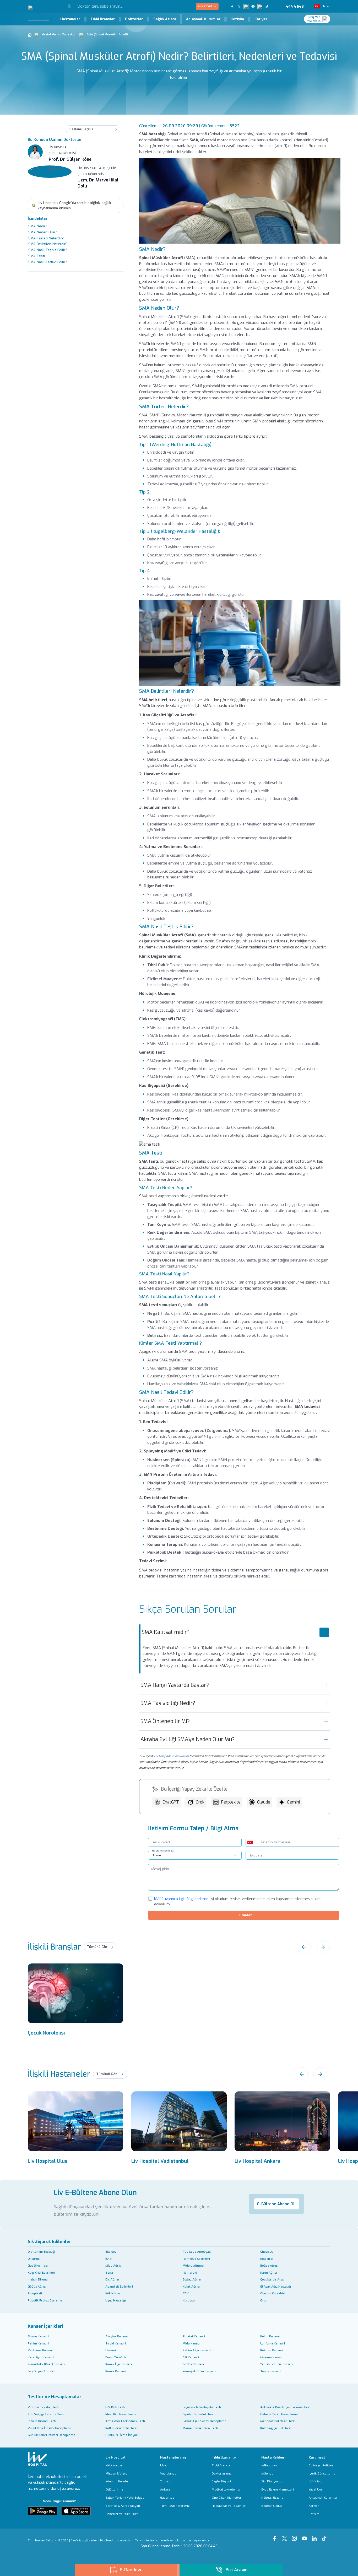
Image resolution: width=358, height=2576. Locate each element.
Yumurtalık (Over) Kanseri (46, 2364)
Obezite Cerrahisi (273, 2293)
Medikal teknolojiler (226, 2490)
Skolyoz (111, 2252)
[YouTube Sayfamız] (305, 2536)
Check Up (267, 2252)
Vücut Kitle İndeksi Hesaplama (50, 2428)
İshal (109, 2259)
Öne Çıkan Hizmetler (227, 2498)
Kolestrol (267, 2259)
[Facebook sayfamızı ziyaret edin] (232, 6)
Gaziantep (167, 2498)
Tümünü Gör (97, 1947)
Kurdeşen (190, 2301)
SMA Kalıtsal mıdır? (166, 1632)
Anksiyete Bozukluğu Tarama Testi (285, 2407)
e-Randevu (269, 2465)
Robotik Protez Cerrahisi (45, 2301)
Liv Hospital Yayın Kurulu (171, 1756)
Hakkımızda (114, 2465)
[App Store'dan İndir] (76, 2511)
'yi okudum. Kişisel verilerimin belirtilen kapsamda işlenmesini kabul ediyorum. (239, 1901)
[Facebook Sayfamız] (275, 2536)
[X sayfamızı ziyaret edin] (239, 6)
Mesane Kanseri (272, 2357)
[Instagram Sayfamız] (295, 2536)
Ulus (164, 2465)
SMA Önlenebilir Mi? (165, 1721)
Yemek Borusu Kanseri (276, 2364)
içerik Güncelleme (322, 2474)
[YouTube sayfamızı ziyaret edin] (253, 6)
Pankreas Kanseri (40, 2350)
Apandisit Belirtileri (119, 2287)
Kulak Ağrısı (191, 2287)
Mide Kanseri (192, 2344)
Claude (264, 1802)
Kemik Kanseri (116, 2371)
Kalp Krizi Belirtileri (41, 2273)
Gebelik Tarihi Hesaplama (279, 2414)
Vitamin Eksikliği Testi (44, 2407)
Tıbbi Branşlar (103, 19)
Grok (200, 1802)
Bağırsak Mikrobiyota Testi (202, 2407)
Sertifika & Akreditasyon (123, 2506)
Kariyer (261, 19)
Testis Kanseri (270, 2371)
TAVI (186, 2293)
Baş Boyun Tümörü (42, 2371)
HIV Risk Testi (115, 2407)
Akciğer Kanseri (117, 2336)
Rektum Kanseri (272, 2350)
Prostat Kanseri (194, 2336)
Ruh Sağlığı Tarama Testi (46, 2414)
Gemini (293, 1802)
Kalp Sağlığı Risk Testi (276, 2428)
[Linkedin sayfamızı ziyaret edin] (260, 6)
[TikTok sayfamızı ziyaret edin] (269, 6)
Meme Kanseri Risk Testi (200, 2428)
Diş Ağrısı (112, 2280)
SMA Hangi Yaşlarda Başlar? (175, 1685)
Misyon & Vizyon (117, 2474)
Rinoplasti (35, 2293)
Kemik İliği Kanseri (119, 2364)
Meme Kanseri (38, 2336)
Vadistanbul (169, 2474)
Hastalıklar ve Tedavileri (59, 34)
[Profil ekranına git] (326, 19)
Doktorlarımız (222, 2474)
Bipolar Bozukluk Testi (199, 2414)
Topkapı (166, 2481)
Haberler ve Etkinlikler (122, 2514)
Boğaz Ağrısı (269, 2266)
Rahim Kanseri (38, 2344)
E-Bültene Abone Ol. (276, 2204)
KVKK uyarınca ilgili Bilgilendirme (181, 1899)
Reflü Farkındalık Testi (121, 2428)
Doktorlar (134, 19)
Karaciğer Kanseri (41, 2357)
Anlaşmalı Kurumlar (203, 19)
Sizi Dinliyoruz (272, 2481)
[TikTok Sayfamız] (325, 2536)
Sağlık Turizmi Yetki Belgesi (125, 2498)
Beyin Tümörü (116, 2357)
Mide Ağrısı (113, 2266)
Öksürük (34, 2259)
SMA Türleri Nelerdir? (46, 238)
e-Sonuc (267, 2474)
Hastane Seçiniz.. (163, 1851)
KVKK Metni (317, 2481)
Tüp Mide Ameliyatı (197, 2252)
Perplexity (231, 1802)
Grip (263, 2301)
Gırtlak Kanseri (193, 2364)
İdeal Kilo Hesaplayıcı (121, 2414)
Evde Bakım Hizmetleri (278, 2490)
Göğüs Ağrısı (37, 2287)
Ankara (165, 2490)
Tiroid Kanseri (116, 2344)
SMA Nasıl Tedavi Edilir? (48, 262)
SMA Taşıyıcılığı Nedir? (168, 1703)
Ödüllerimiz (114, 2490)
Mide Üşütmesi (193, 2266)
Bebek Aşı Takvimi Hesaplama (205, 2421)
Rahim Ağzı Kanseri (197, 2350)
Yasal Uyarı (317, 2490)
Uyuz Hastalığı (116, 2301)
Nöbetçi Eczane (272, 2498)
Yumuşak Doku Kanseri (199, 2371)
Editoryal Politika (321, 2465)
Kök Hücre (113, 2293)
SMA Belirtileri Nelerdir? (48, 244)
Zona (109, 2273)
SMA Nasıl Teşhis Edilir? (48, 250)
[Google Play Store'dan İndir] (43, 2511)
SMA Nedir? (38, 226)
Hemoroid (190, 2273)
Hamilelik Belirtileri (196, 2259)
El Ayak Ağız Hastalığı (276, 2287)
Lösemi (111, 2350)
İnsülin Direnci (38, 2280)
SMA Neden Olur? (43, 232)
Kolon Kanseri (270, 2336)
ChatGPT (171, 1802)
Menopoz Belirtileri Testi (278, 2421)
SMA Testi (37, 256)
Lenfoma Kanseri (273, 2344)
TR (323, 6)
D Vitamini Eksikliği (41, 2252)
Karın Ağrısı (269, 2273)
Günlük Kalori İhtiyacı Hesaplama (51, 2435)
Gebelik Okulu (272, 2506)
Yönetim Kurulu (117, 2481)
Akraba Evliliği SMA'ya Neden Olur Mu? (188, 1739)
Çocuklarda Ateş (272, 2280)
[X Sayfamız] (285, 2536)
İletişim (237, 19)
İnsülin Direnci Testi (42, 2421)
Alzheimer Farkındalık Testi (125, 2421)
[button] (65, 6)
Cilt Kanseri (191, 2357)
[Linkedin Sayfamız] (315, 2536)
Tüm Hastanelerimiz (175, 2506)
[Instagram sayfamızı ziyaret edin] (246, 6)
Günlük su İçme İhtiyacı (122, 2435)
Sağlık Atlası (165, 19)
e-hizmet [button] (205, 6)
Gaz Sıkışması (38, 2266)
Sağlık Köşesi (221, 2481)
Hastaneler (70, 19)
